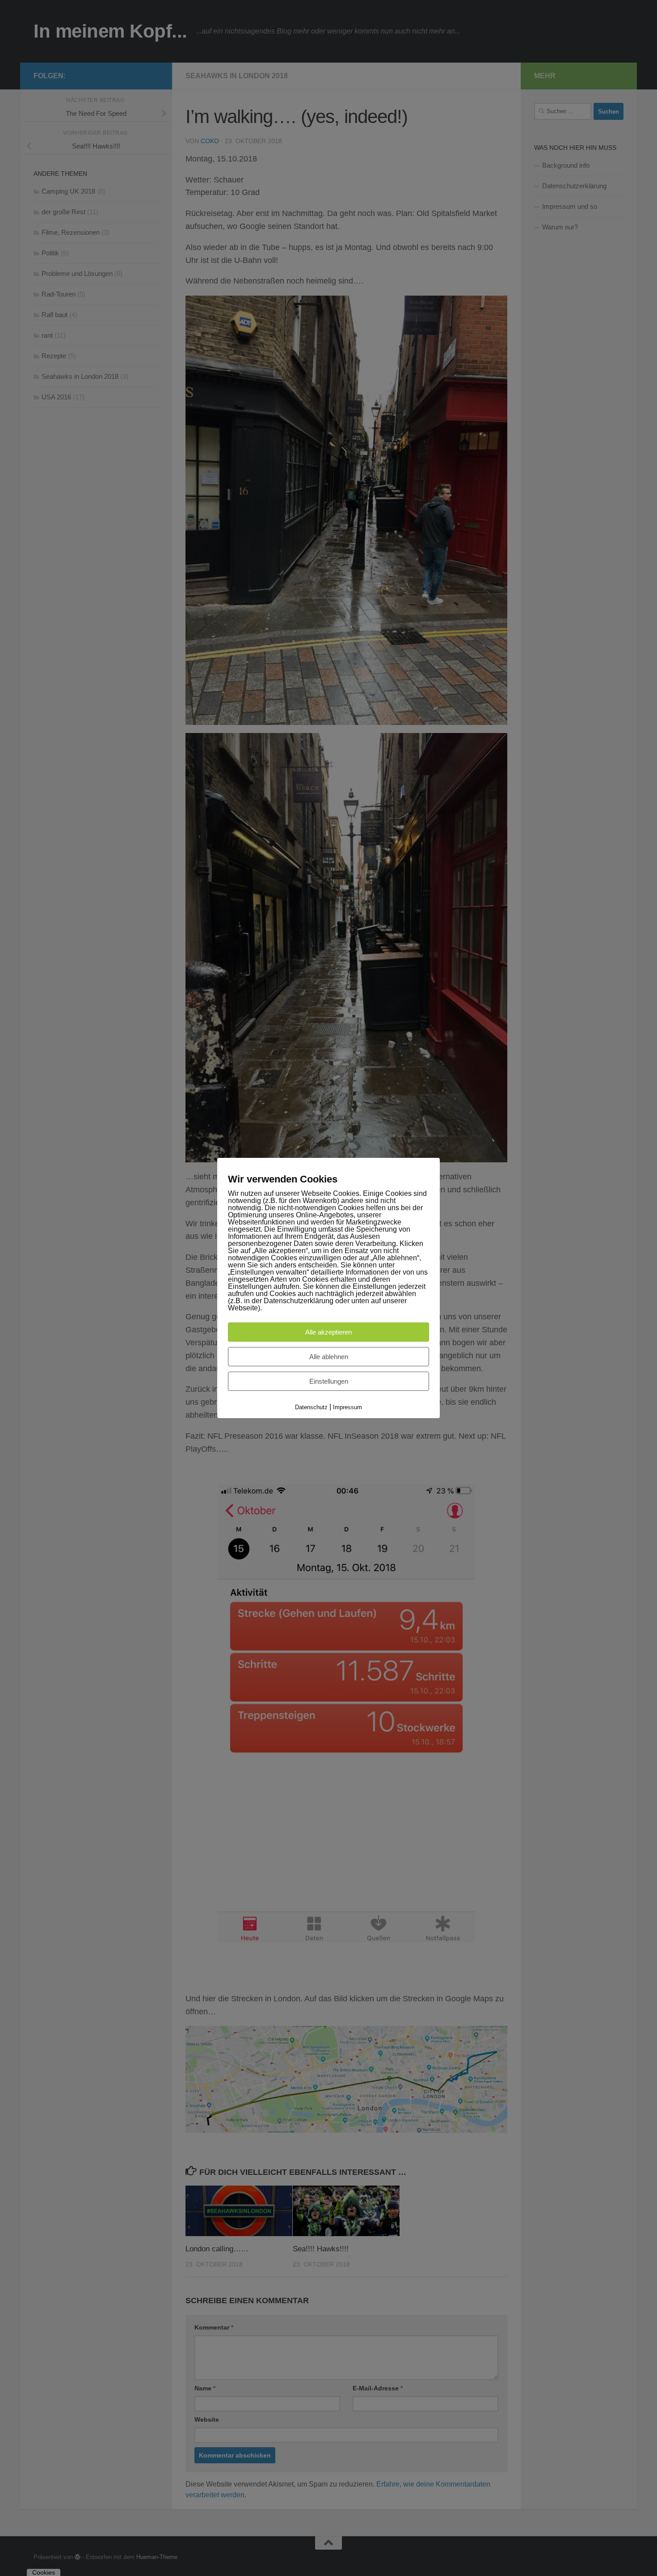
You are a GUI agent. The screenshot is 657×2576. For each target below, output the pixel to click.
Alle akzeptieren (328, 1332)
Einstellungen (329, 1381)
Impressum (347, 1407)
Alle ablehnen (329, 1357)
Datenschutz (311, 1407)
